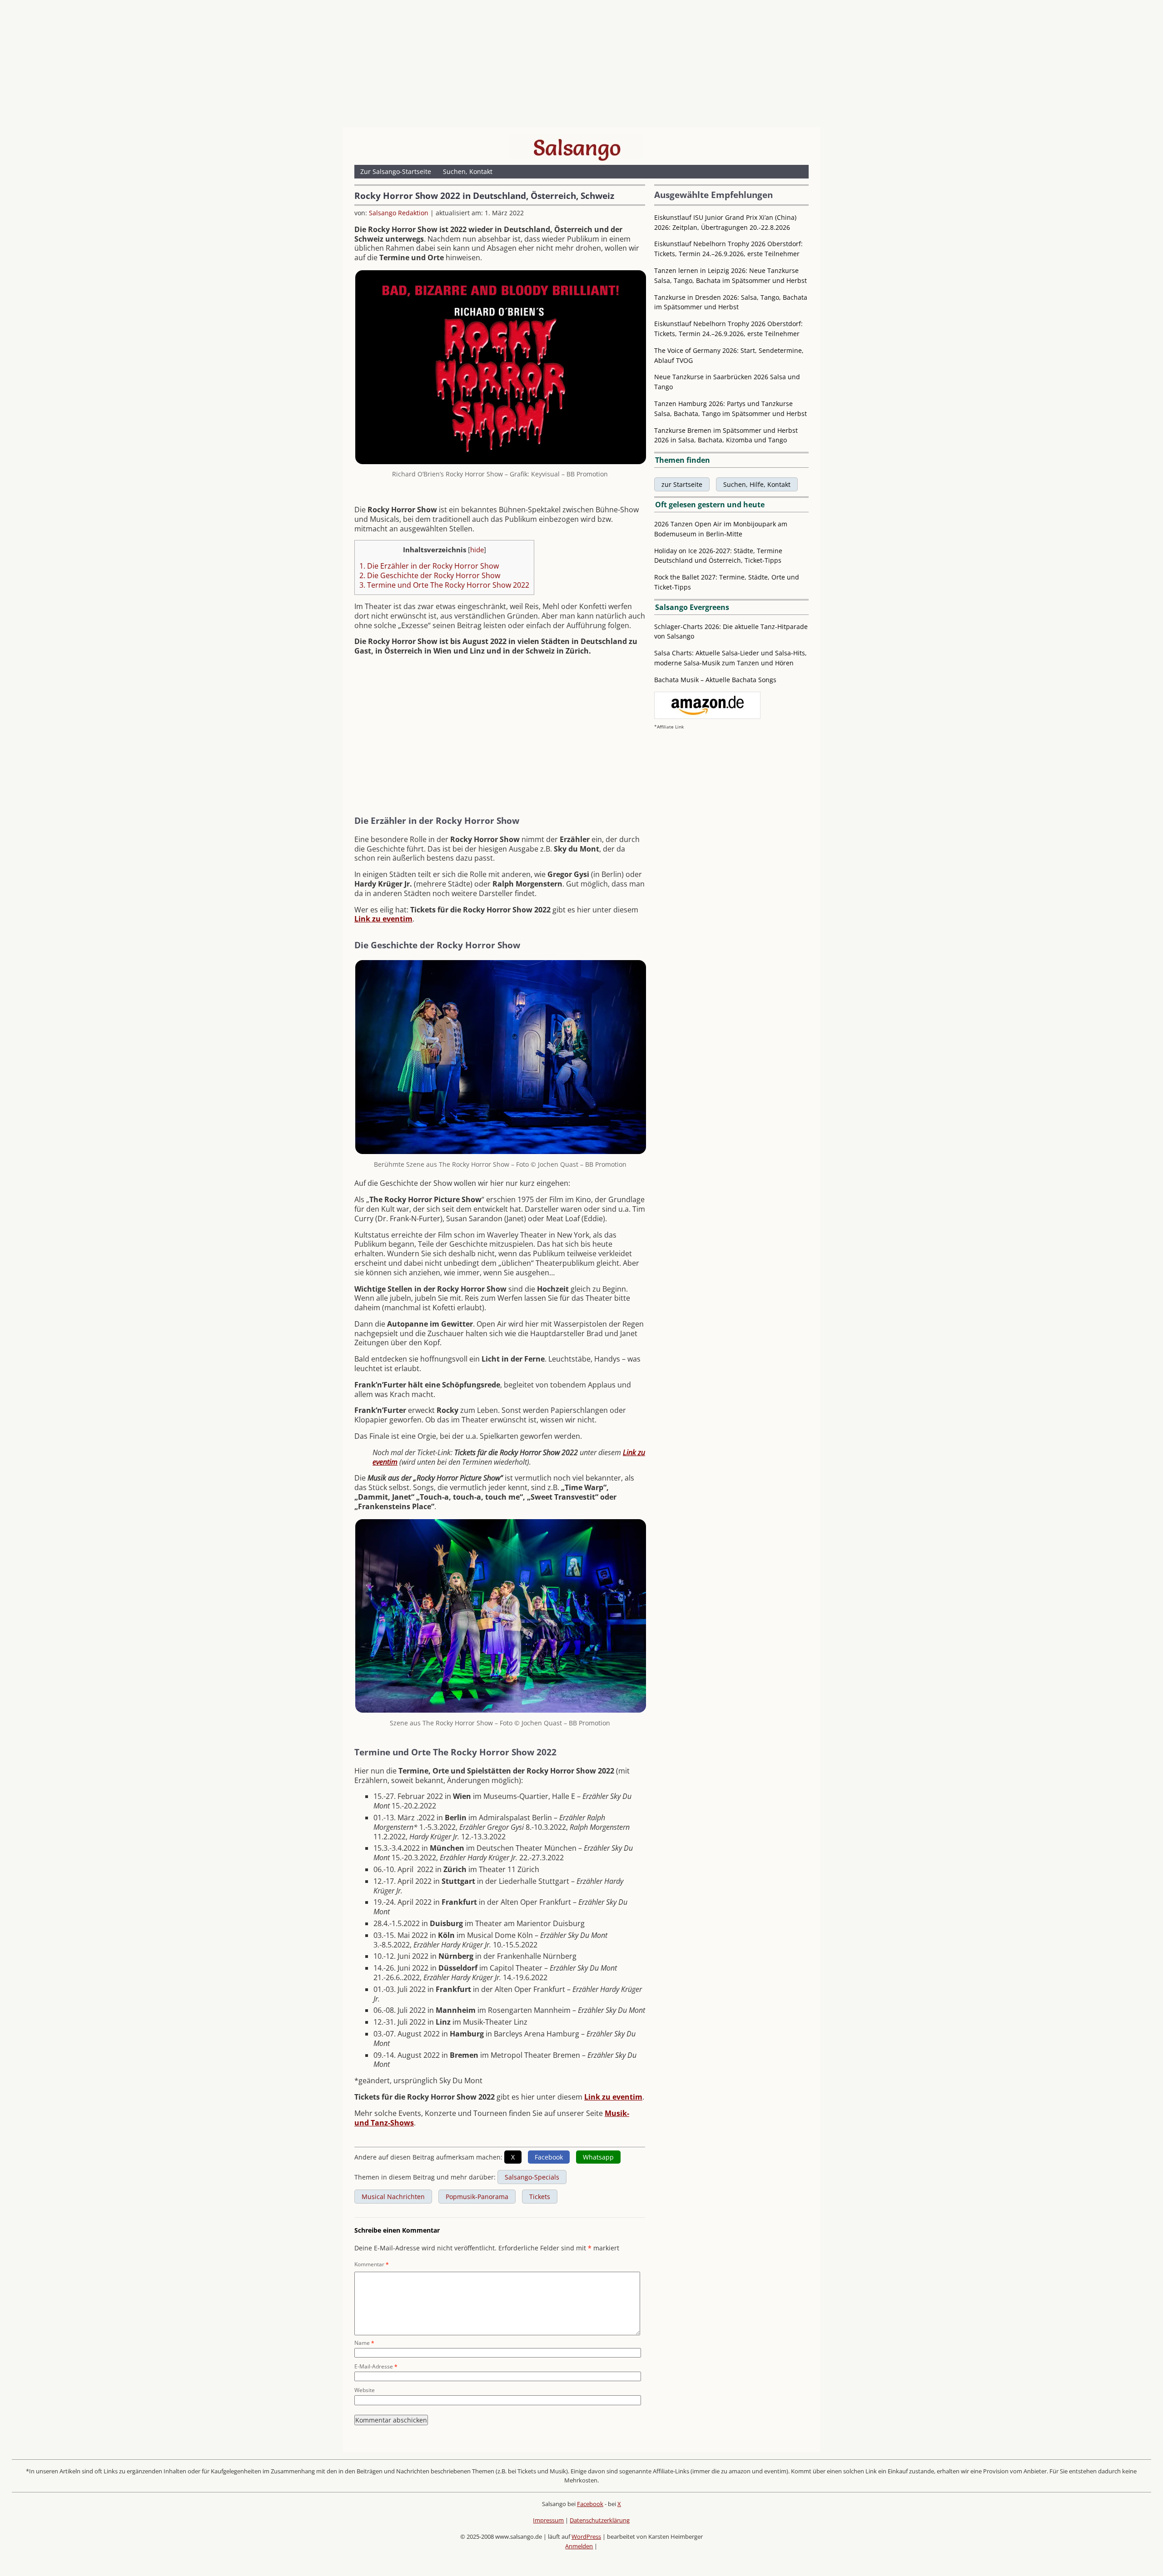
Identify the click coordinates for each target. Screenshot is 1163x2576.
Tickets (540, 2197)
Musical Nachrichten (393, 2197)
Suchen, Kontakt (468, 171)
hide (477, 550)
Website (365, 2390)
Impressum (548, 2520)
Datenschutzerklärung (600, 2520)
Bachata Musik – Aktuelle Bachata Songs (715, 680)
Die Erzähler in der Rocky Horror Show (429, 566)
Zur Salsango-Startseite (396, 171)
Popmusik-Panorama (477, 2197)
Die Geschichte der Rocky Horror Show (430, 575)
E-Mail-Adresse (376, 2366)
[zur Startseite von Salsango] (577, 148)
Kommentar (372, 2264)
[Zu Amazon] (707, 716)
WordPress (586, 2536)
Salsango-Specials (532, 2177)
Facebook (590, 2504)
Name (364, 2343)
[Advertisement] (581, 66)
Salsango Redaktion (399, 213)
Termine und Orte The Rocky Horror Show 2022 (444, 585)
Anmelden (579, 2546)
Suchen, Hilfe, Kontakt (757, 484)
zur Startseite (682, 484)
